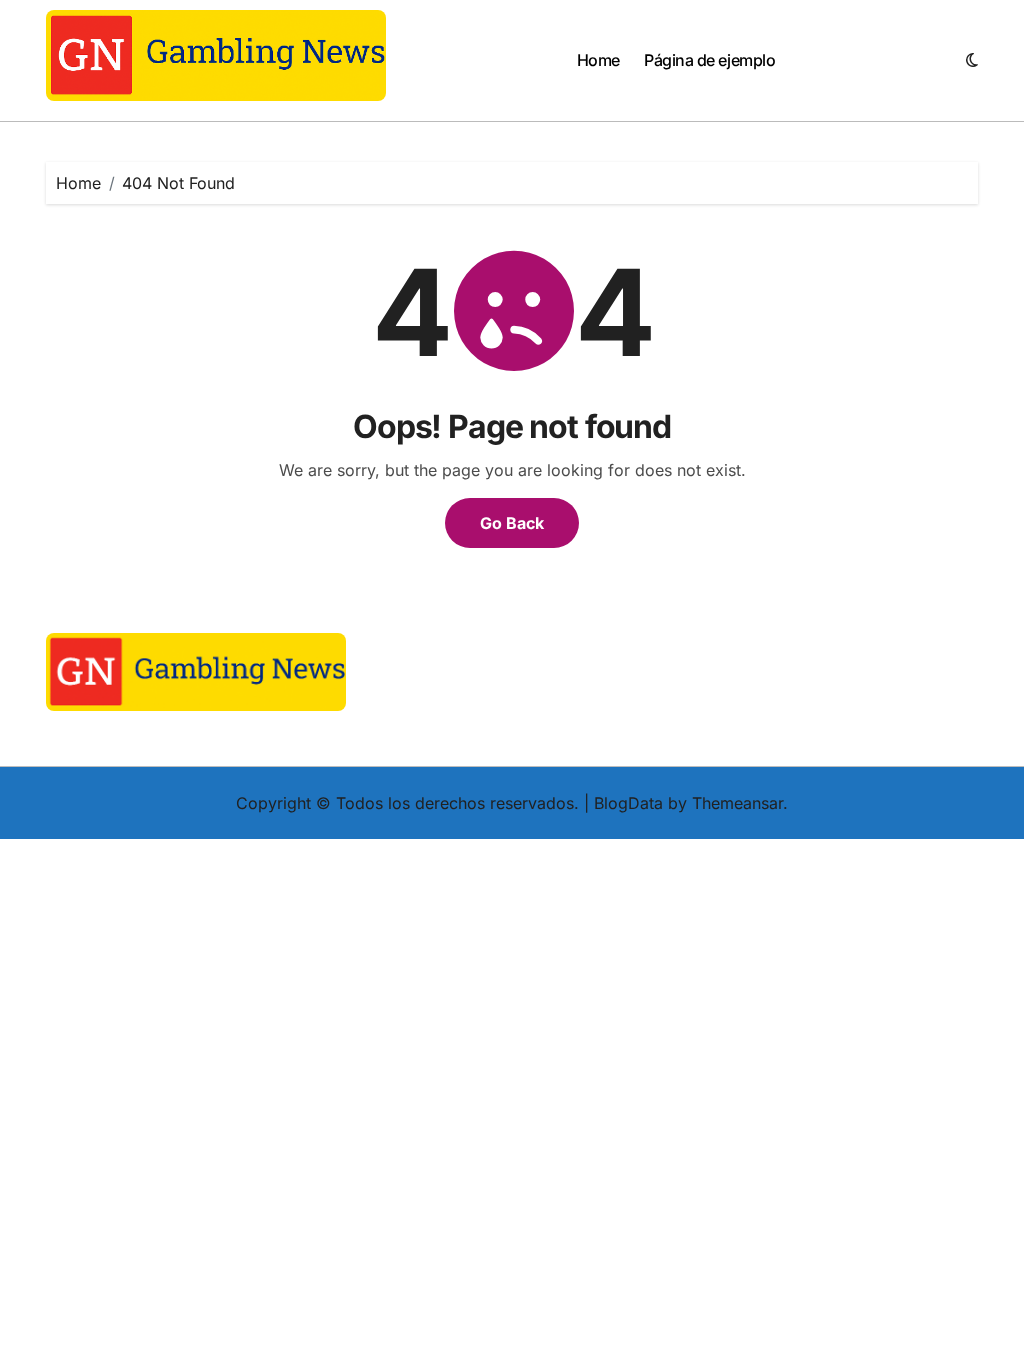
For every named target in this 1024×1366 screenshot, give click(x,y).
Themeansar (737, 803)
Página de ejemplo (709, 60)
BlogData (628, 803)
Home (598, 60)
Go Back (512, 523)
